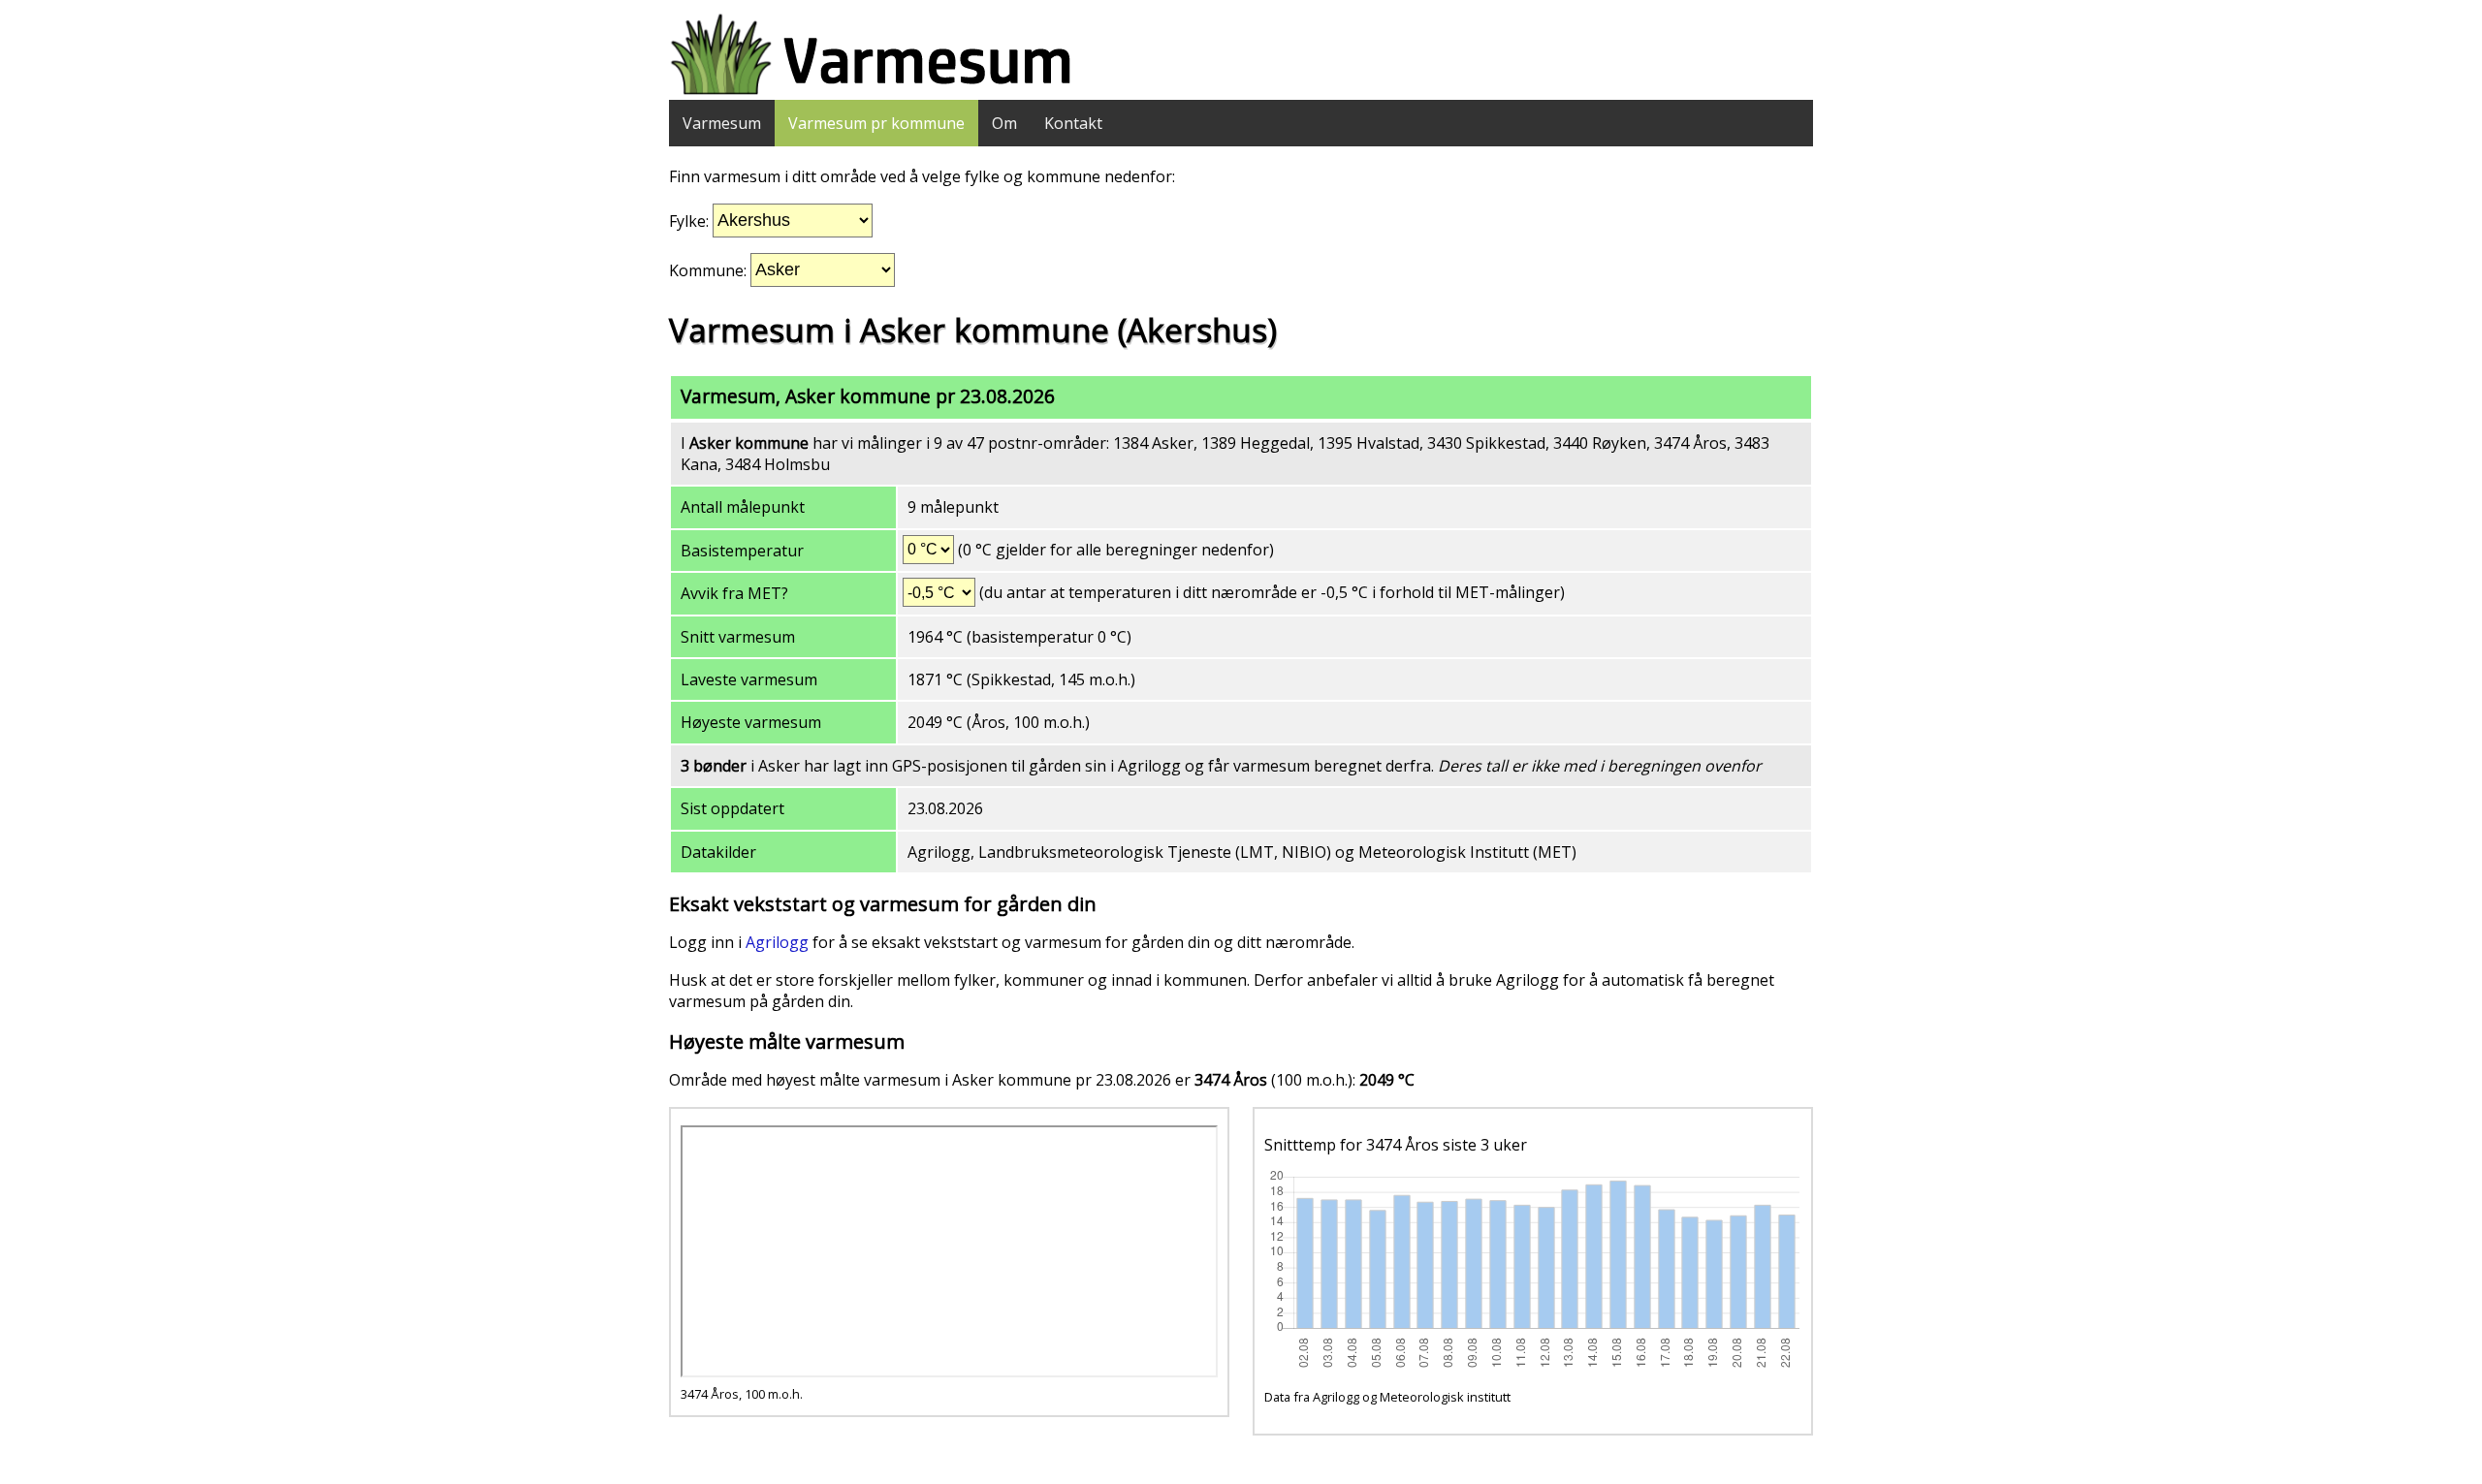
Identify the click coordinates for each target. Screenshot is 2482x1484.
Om (1004, 123)
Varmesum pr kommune (876, 123)
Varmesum (722, 123)
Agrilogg (777, 942)
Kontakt (1073, 123)
